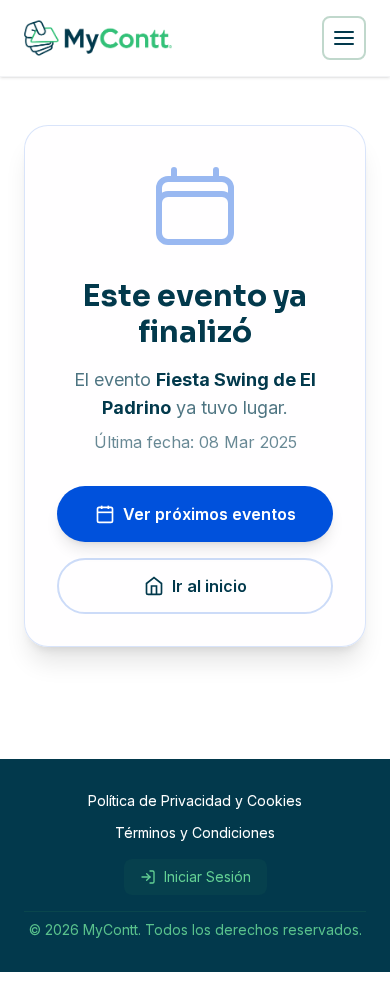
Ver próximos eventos (209, 514)
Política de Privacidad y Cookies (195, 800)
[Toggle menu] (344, 38)
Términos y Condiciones (195, 832)
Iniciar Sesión (207, 876)
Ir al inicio (209, 586)
